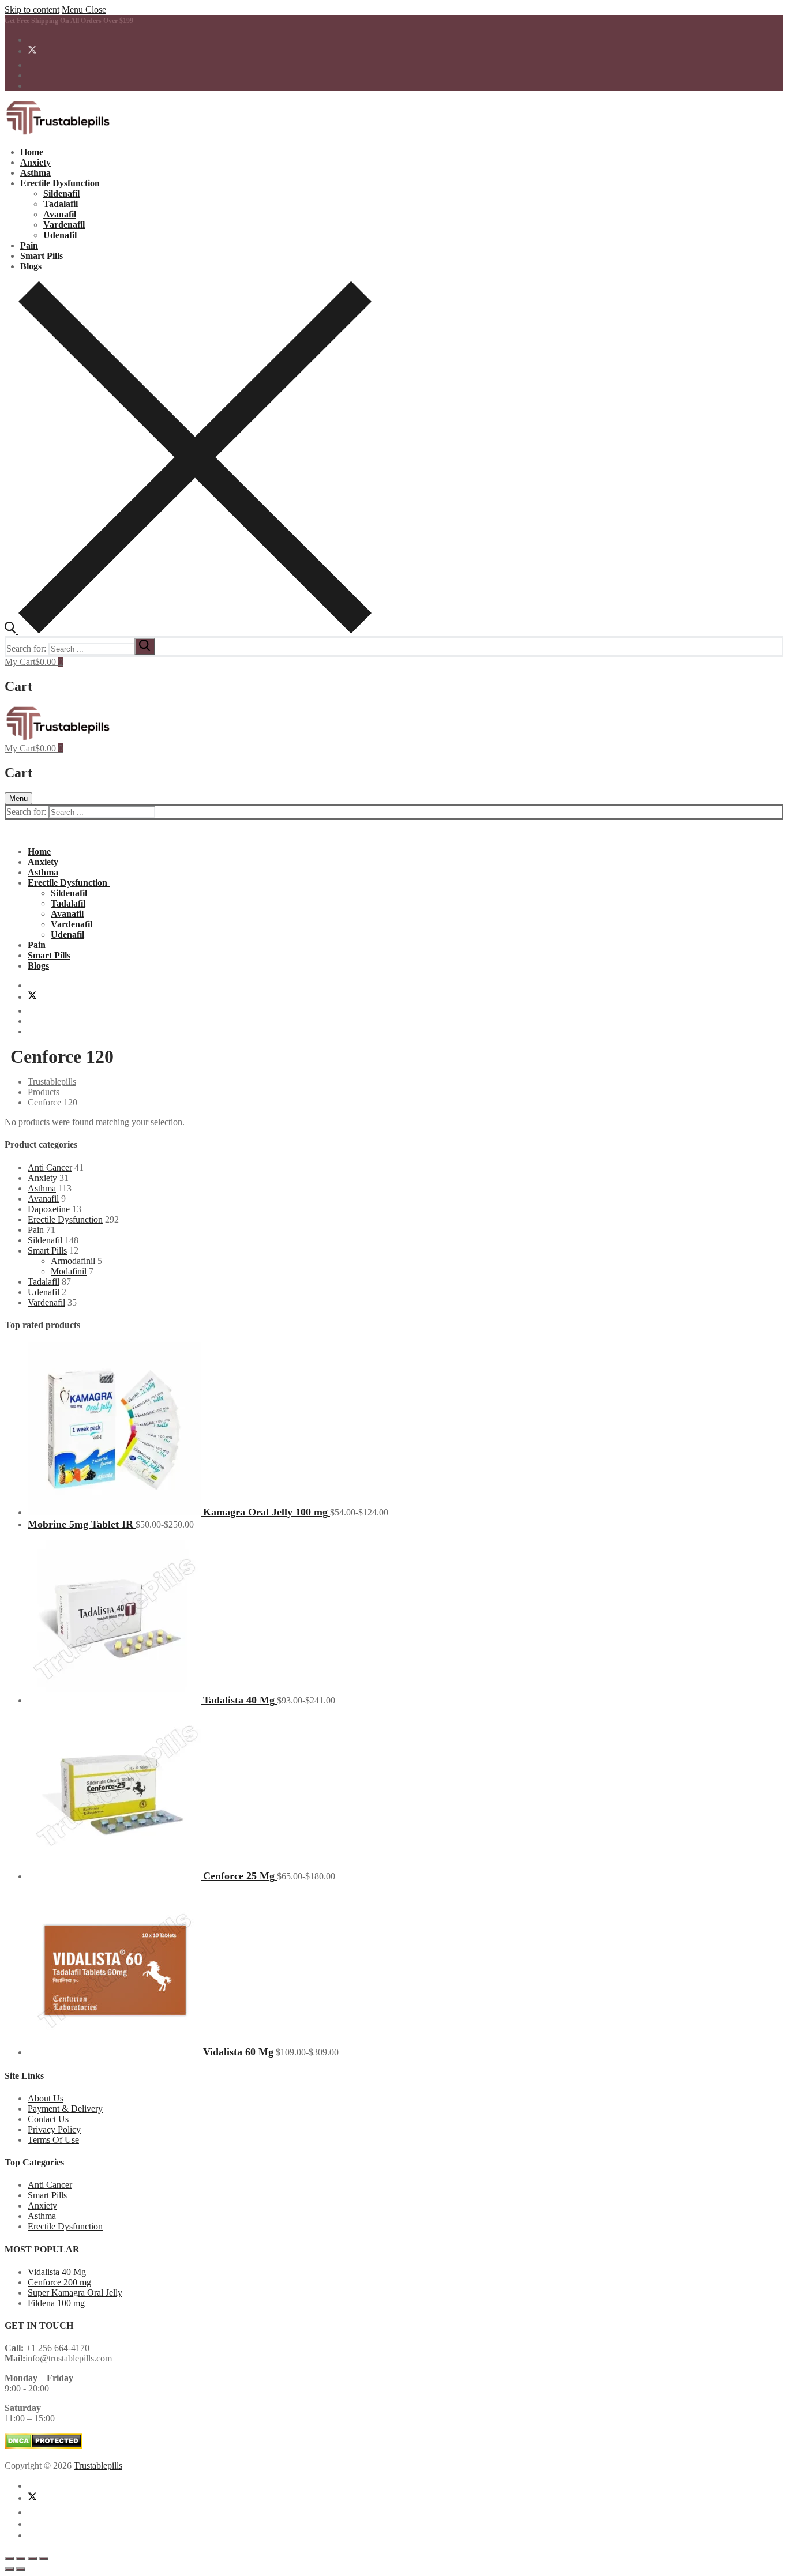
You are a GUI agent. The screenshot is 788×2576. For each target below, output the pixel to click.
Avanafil (43, 1199)
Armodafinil (73, 1261)
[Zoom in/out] (9, 2559)
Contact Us (48, 2119)
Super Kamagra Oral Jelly (75, 2293)
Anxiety (42, 1178)
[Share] (32, 2559)
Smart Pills (47, 1251)
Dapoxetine (49, 1209)
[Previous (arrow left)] (9, 2569)
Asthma (42, 1188)
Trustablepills (98, 2466)
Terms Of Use (53, 2140)
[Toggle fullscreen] (21, 2559)
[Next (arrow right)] (21, 2569)
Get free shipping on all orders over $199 (69, 21)
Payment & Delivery (65, 2109)
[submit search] (145, 646)
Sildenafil (45, 1240)
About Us (46, 2098)
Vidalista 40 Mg (57, 2272)
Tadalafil (44, 1282)
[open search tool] (188, 631)
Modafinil (69, 1271)
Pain (36, 1230)
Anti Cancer (50, 1167)
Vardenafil (46, 1302)
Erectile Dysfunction (65, 1219)
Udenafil (44, 1292)
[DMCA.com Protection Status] (44, 2446)
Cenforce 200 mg (59, 2282)
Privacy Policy (54, 2129)
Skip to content (32, 10)
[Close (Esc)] (44, 2559)
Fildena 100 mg (56, 2303)
